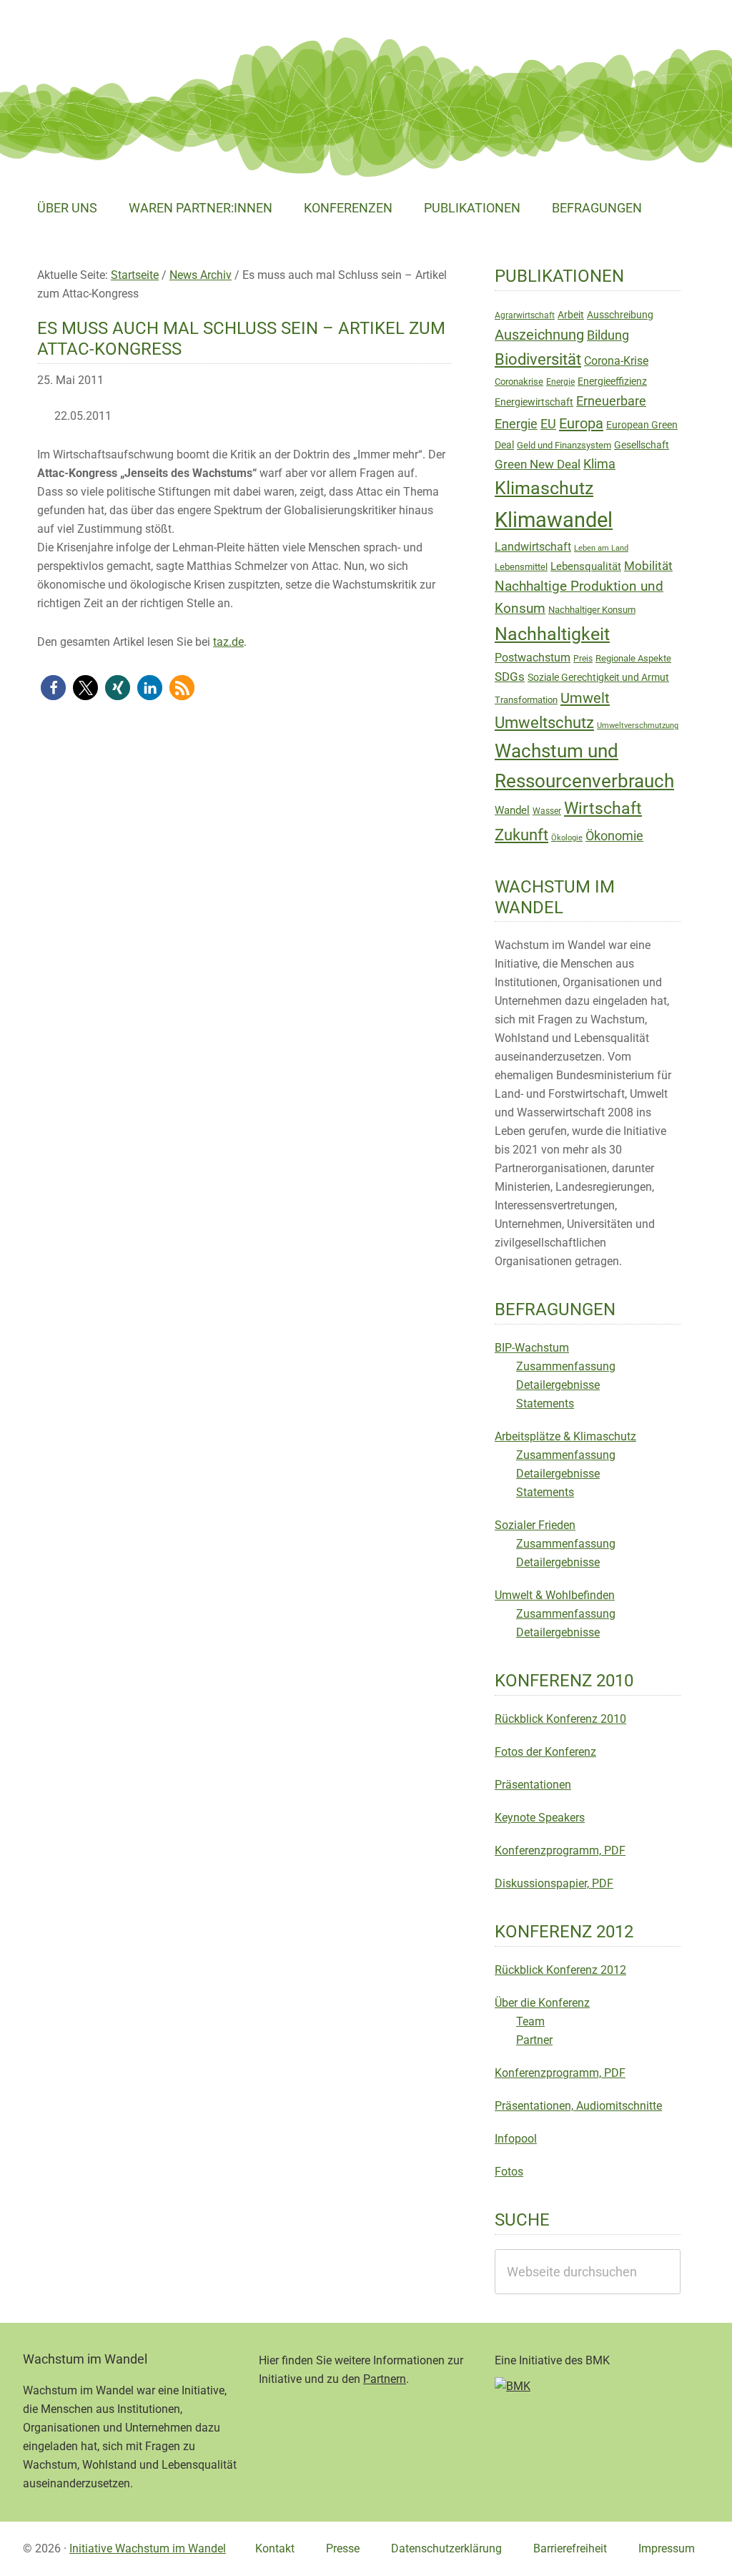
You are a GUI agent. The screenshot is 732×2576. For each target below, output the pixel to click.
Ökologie (567, 838)
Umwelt (585, 698)
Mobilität (648, 566)
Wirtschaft (603, 808)
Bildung (608, 335)
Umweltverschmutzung (638, 726)
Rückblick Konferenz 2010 (560, 1719)
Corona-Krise (616, 361)
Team (530, 2021)
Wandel (512, 810)
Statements (545, 1403)
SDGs (510, 677)
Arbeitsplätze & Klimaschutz (565, 1436)
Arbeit (571, 315)
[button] (53, 688)
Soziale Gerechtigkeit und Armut (598, 677)
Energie (560, 382)
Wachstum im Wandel (130, 46)
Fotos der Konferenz (545, 1752)
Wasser (547, 811)
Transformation (526, 700)
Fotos (509, 2172)
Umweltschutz (544, 723)
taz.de (228, 642)
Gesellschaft (642, 445)
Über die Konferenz (542, 2003)
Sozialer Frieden (535, 1525)
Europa (581, 423)
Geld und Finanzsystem (564, 445)
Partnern (385, 2379)
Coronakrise (519, 382)
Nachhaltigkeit (552, 634)
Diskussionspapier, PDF (554, 1883)
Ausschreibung (620, 315)
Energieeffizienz (612, 381)
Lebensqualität (586, 566)
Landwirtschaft (533, 547)
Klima (599, 464)
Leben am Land (601, 548)
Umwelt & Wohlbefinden (555, 1595)
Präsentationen (533, 1785)
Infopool (516, 2139)
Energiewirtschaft (534, 402)
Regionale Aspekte (633, 658)
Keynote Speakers (540, 1818)
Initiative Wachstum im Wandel (148, 2548)
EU (548, 424)
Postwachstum (533, 658)
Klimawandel (554, 520)
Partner (534, 2040)
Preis (583, 659)
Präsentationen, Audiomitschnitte (578, 2106)
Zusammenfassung (566, 1366)
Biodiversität (538, 359)
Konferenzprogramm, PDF (560, 1850)
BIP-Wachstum (532, 1348)
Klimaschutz (544, 488)
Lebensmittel (521, 567)
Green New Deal (538, 464)
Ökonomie (614, 836)
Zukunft (521, 835)
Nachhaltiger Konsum (592, 610)
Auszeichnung (539, 335)
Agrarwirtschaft (525, 315)
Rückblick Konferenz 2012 (560, 1970)
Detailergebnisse (558, 1385)
